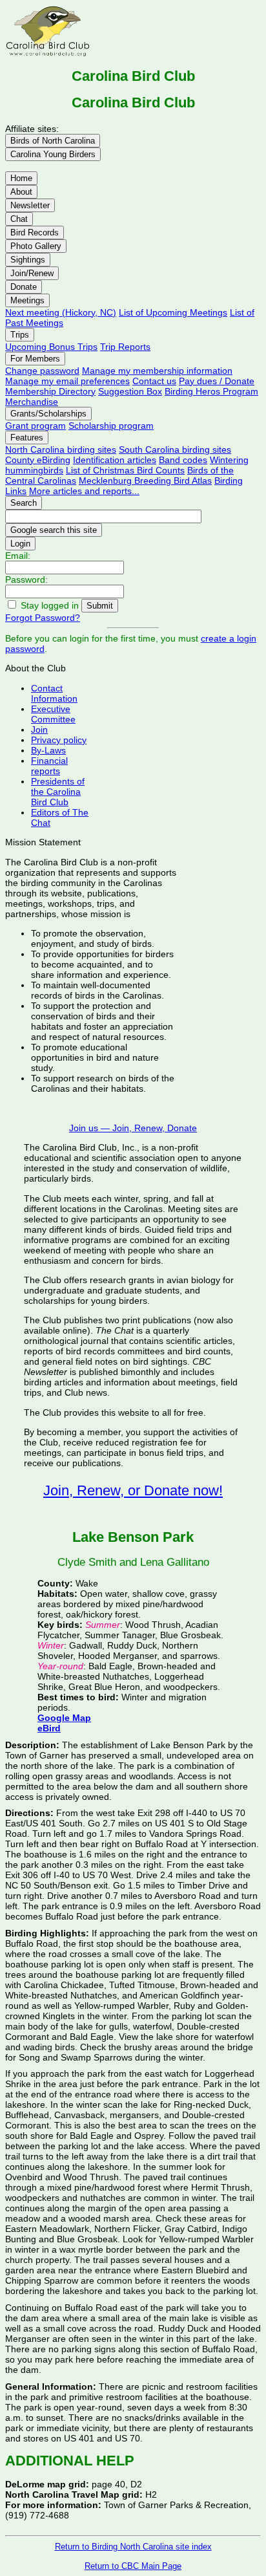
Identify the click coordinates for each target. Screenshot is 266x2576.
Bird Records (35, 233)
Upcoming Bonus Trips (51, 347)
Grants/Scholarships (48, 414)
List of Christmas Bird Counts (125, 470)
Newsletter (30, 205)
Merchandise (32, 402)
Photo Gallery (36, 246)
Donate (24, 287)
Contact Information (54, 693)
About (21, 192)
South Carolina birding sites (175, 449)
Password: (26, 579)
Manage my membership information (157, 371)
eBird (49, 1728)
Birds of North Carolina (53, 141)
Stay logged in (50, 605)
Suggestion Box (130, 391)
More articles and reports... (84, 491)
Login (20, 544)
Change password (42, 371)
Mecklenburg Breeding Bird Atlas (145, 481)
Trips (20, 335)
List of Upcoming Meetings (173, 312)
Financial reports (49, 766)
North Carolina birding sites (61, 449)
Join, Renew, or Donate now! (133, 1490)
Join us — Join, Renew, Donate (133, 1128)
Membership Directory (50, 391)
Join (39, 730)
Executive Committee (53, 714)
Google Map (64, 1718)
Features (27, 438)
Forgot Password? (43, 618)
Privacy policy (59, 740)
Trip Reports (125, 347)
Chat (19, 219)
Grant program (36, 426)
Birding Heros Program (211, 391)
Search (24, 503)
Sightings (28, 260)
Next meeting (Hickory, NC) (61, 312)
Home (21, 178)
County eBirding (38, 460)
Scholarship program (111, 426)
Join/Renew (32, 273)
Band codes (183, 460)
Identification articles (115, 460)
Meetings (27, 300)
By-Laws (48, 750)
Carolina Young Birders (53, 154)
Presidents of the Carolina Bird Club (58, 792)
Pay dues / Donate (217, 381)
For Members (35, 359)
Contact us (154, 381)
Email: (18, 556)
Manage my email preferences (67, 381)
